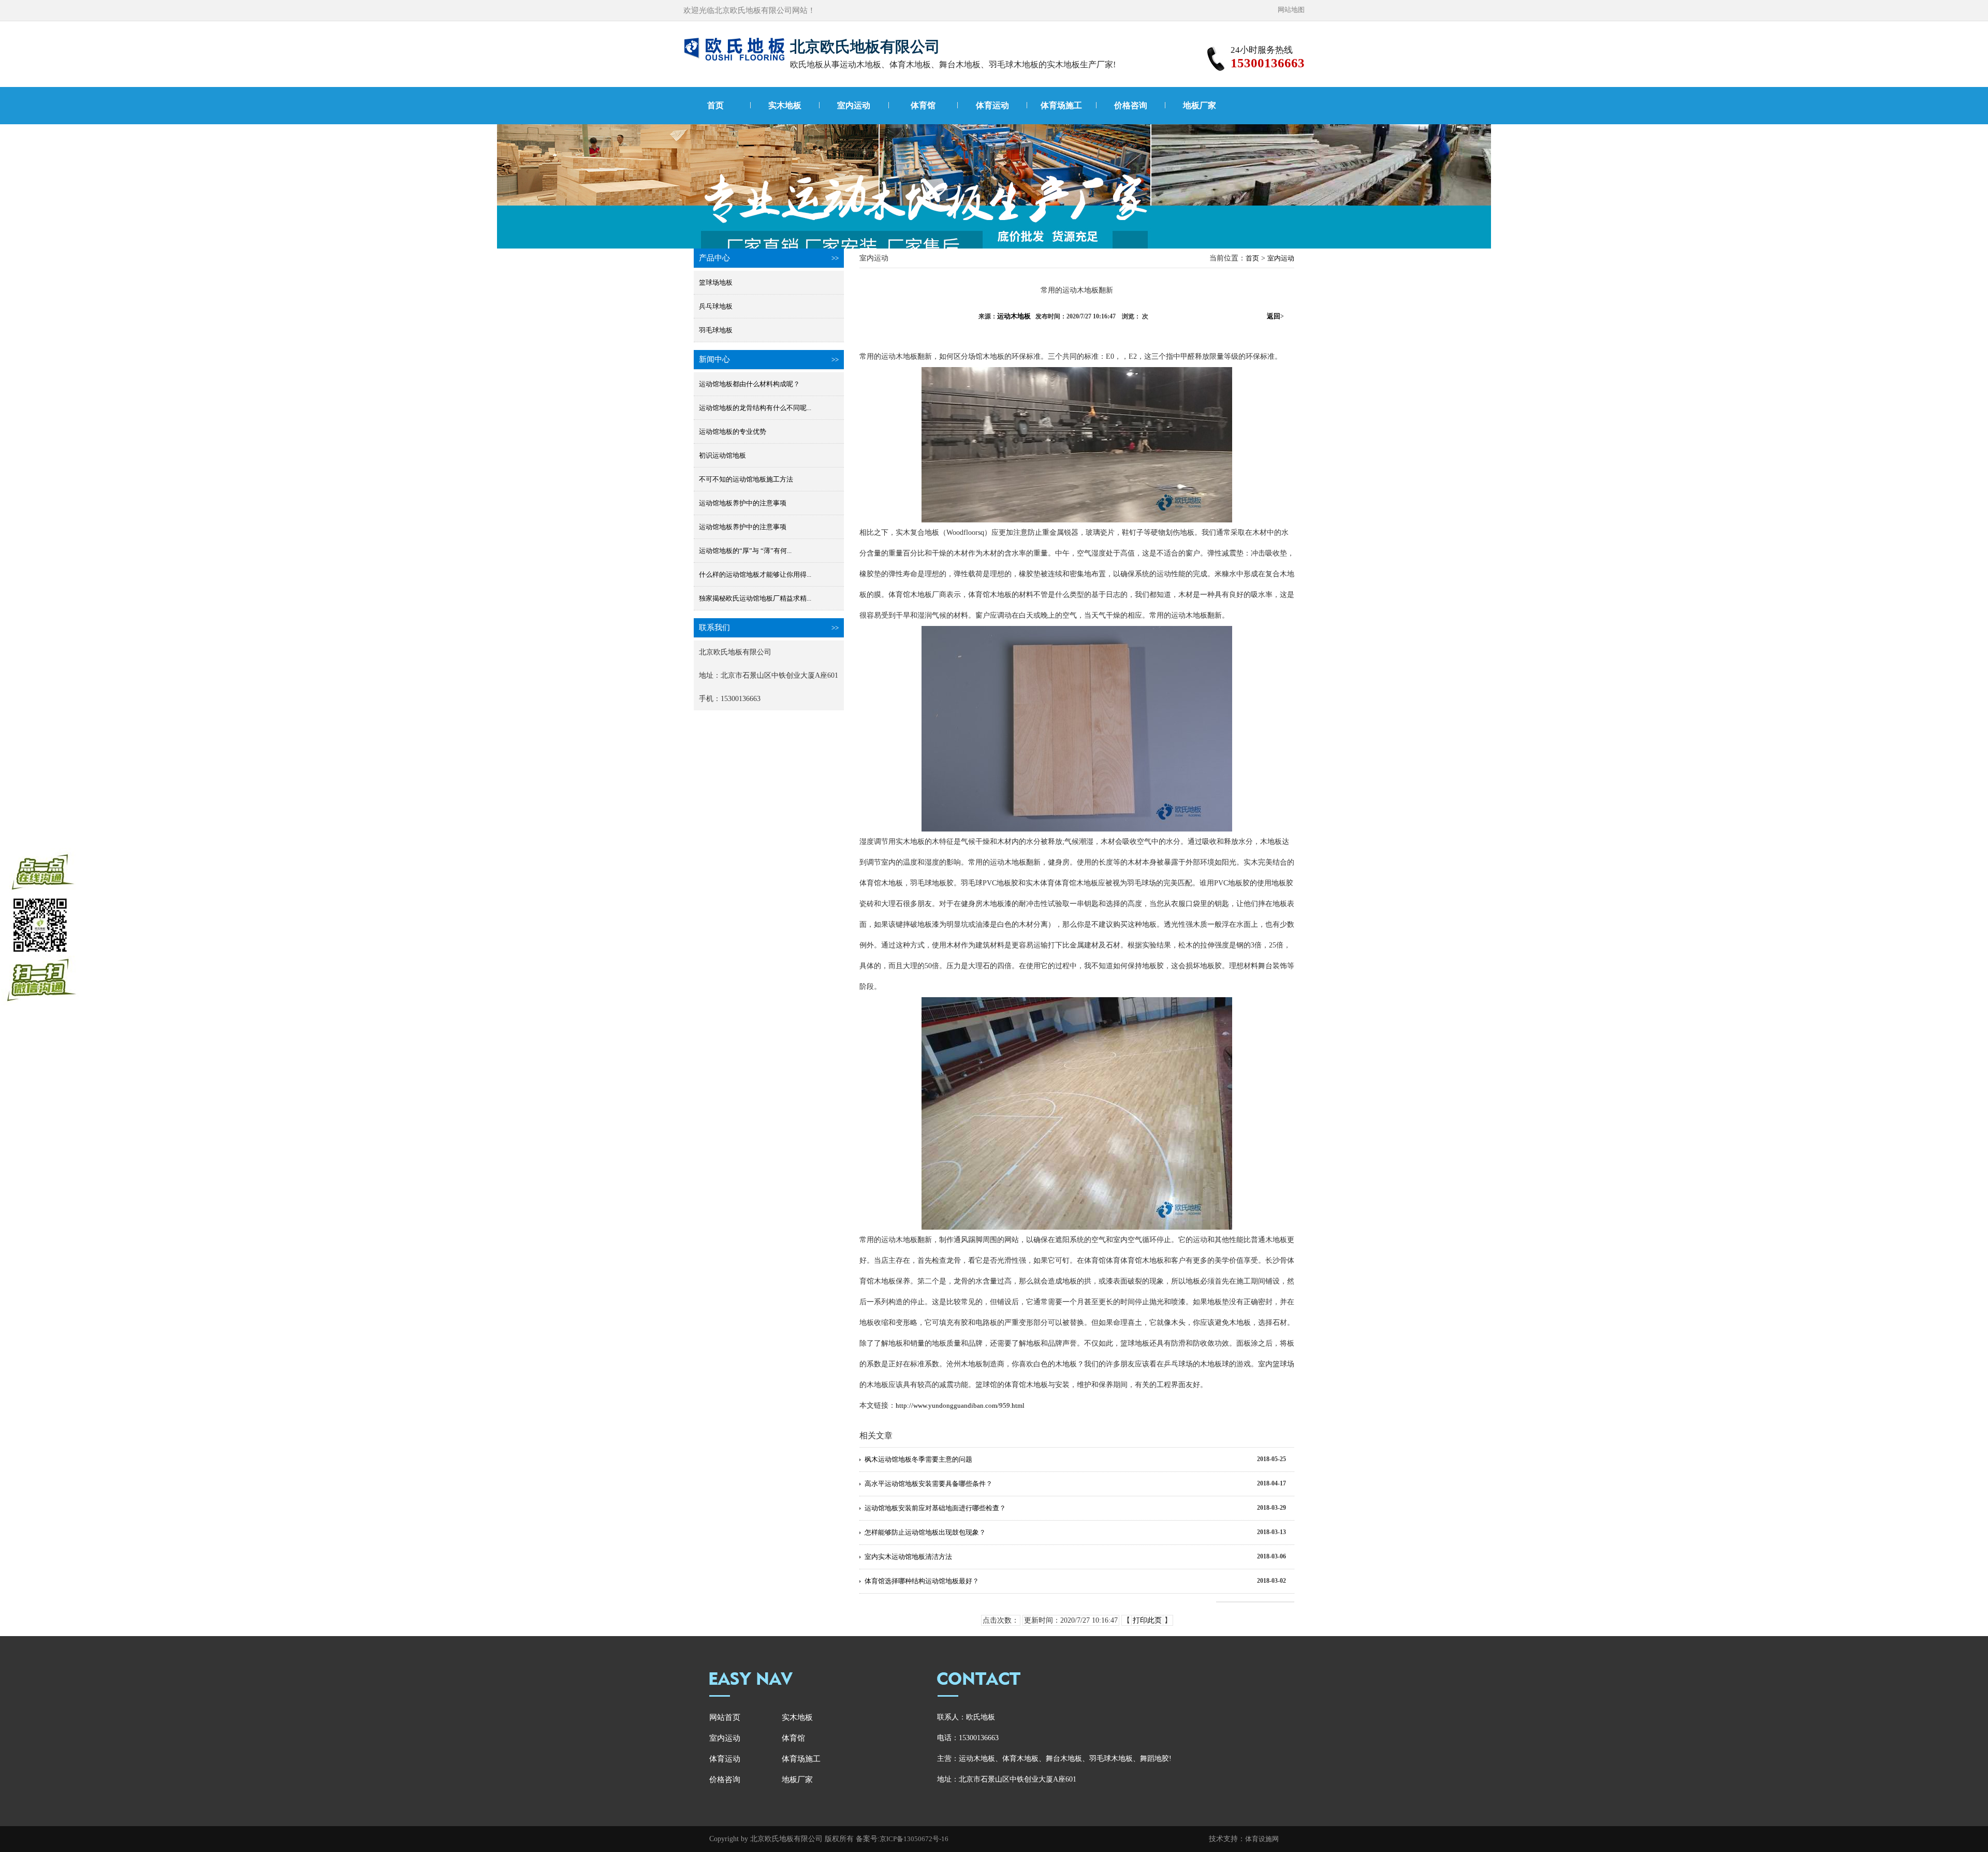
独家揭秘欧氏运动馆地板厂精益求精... (755, 598)
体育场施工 (1061, 105)
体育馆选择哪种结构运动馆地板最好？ (922, 1581)
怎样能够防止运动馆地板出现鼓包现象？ (925, 1532)
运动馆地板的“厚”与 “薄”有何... (745, 551)
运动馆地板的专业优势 (733, 432)
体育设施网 (1262, 1839)
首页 (715, 105)
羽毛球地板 (716, 330)
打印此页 (1147, 1620)
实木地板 (785, 105)
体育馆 (923, 105)
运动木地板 (1014, 316)
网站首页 (725, 1717)
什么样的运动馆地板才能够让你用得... (755, 574)
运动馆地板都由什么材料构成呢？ (749, 384)
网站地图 (1291, 10)
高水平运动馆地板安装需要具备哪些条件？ (929, 1484)
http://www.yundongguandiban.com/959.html (960, 1405)
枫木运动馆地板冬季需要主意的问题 (918, 1459)
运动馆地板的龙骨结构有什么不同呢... (755, 408)
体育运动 (992, 105)
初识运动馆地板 (722, 455)
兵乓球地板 (716, 306)
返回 (1275, 316)
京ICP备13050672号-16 (914, 1839)
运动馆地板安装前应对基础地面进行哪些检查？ (935, 1508)
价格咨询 (1131, 105)
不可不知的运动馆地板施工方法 (746, 479)
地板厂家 (1200, 105)
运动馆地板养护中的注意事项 (743, 503)
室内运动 (854, 105)
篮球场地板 (716, 282)
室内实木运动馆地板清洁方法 (908, 1557)
